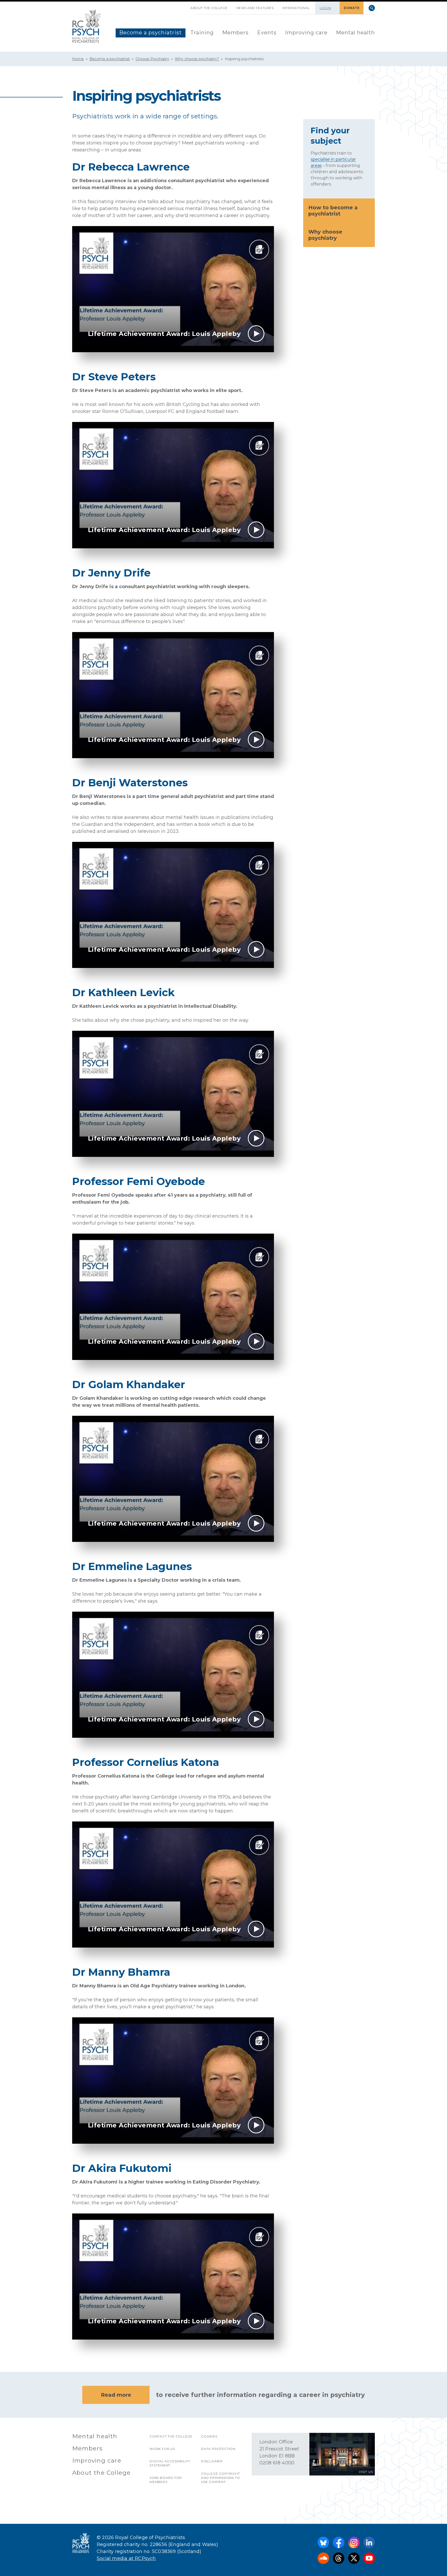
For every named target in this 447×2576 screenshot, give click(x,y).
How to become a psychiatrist (333, 211)
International (296, 8)
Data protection (218, 2449)
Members (235, 33)
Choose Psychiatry (152, 59)
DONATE (352, 8)
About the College (209, 8)
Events (267, 33)
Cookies (209, 2436)
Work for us (162, 2449)
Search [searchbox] (372, 8)
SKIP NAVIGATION (182, 6)
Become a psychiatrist (151, 33)
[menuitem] (151, 33)
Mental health (355, 33)
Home (78, 59)
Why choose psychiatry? (197, 59)
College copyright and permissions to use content (221, 2478)
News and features (255, 8)
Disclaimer (212, 2461)
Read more (116, 2395)
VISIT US (366, 2472)
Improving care (306, 33)
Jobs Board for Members (166, 2480)
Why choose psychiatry (325, 235)
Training (202, 33)
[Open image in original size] (87, 26)
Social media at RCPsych (126, 2558)
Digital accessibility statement (170, 2463)
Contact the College (171, 2436)
